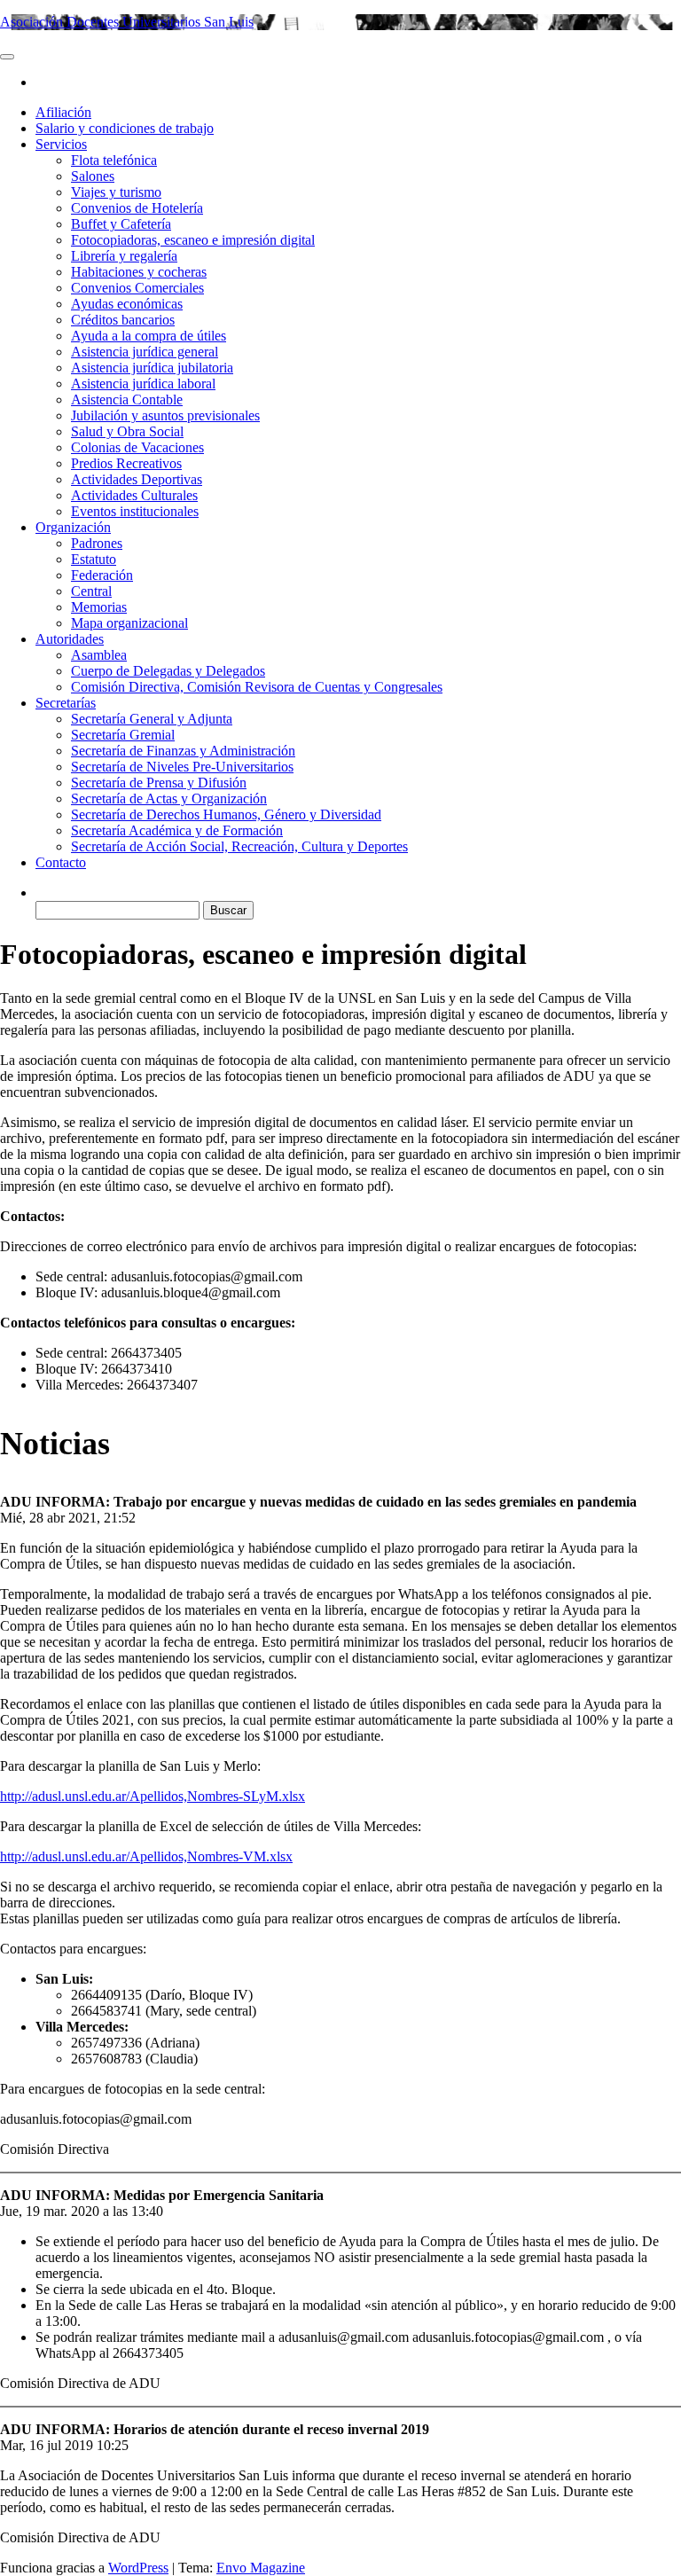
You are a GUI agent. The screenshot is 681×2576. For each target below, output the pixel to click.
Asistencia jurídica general (145, 352)
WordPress (138, 2568)
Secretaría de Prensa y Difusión (159, 783)
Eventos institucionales (135, 511)
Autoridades (70, 639)
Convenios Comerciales (137, 288)
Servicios (61, 144)
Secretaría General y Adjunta (152, 719)
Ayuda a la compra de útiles (149, 336)
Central (91, 591)
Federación (102, 575)
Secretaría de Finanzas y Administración (183, 751)
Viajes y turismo (116, 192)
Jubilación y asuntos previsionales (165, 415)
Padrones (97, 543)
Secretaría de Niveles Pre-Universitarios (182, 767)
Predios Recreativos (126, 463)
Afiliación (63, 112)
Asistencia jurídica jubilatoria (152, 368)
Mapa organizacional (129, 623)
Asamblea (99, 655)
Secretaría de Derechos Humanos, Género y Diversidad (226, 814)
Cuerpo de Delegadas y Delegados (168, 671)
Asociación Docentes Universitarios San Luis (127, 22)
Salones (93, 176)
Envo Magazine (261, 2568)
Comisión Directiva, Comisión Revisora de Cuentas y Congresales (257, 687)
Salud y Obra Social (127, 431)
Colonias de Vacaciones (137, 447)
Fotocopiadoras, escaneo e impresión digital (193, 240)
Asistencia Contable (127, 399)
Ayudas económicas (127, 304)
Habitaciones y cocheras (139, 272)
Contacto (61, 862)
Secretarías (66, 703)
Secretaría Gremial (123, 735)
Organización (73, 527)
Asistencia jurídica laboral (143, 384)
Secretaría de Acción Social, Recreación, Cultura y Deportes (239, 846)
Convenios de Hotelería (137, 208)
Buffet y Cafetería (121, 224)
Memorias (99, 607)
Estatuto (94, 559)
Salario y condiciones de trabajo (125, 128)
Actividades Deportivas (137, 479)
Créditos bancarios (123, 320)
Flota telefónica (114, 160)
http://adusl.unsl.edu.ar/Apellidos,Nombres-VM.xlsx (146, 1856)
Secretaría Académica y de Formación (177, 830)
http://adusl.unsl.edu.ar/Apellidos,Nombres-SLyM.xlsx (153, 1796)
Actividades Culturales (134, 495)
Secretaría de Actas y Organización (169, 799)
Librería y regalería (124, 256)
